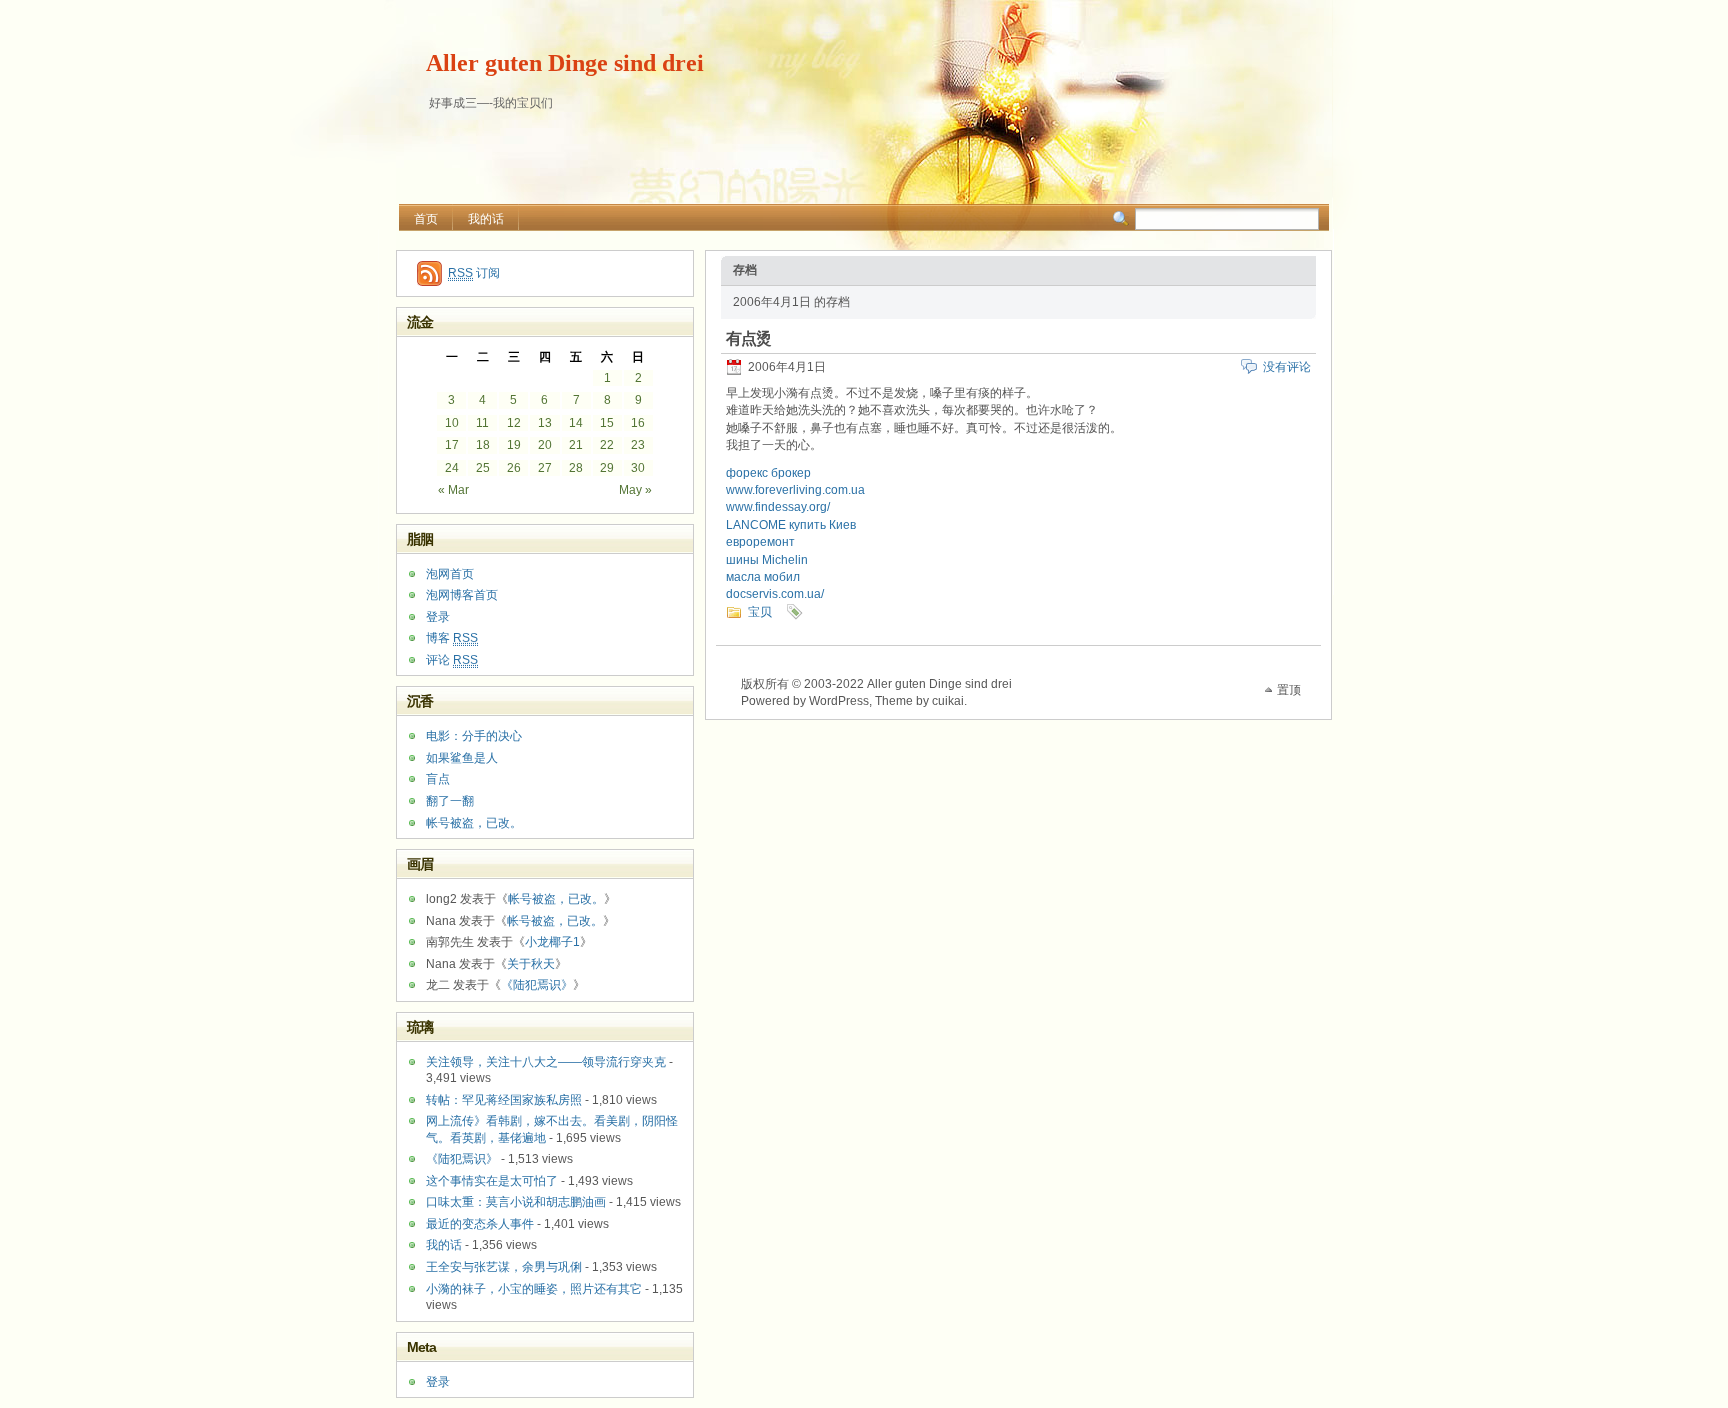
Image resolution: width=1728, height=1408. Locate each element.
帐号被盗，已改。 (474, 823)
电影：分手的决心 (474, 736)
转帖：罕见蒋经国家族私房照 (504, 1100)
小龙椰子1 (552, 942)
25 (483, 468)
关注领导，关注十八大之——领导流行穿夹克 (546, 1062)
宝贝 (760, 612)
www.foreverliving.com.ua (795, 490)
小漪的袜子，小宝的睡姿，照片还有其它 (534, 1289)
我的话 (486, 219)
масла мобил (763, 577)
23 (638, 445)
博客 (452, 638)
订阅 (474, 273)
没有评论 (1287, 367)
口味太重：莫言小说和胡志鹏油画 (516, 1202)
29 (607, 468)
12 (514, 423)
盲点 (438, 779)
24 (452, 468)
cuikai (948, 701)
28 (576, 468)
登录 (438, 617)
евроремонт (760, 542)
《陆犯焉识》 (537, 985)
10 (452, 423)
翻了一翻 (450, 801)
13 (545, 423)
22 (607, 445)
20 (545, 445)
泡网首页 (450, 574)
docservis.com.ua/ (775, 594)
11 (482, 423)
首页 (426, 219)
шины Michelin (767, 560)
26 (514, 468)
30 (638, 468)
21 (576, 445)
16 (638, 423)
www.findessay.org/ (778, 507)
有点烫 (748, 338)
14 (576, 423)
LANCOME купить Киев (791, 525)
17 (452, 445)
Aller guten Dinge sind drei (565, 63)
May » (635, 490)
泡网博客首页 (462, 595)
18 (483, 445)
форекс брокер (768, 473)
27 (545, 468)
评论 (452, 660)
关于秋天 (531, 964)
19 (514, 445)
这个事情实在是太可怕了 (492, 1181)
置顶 (1289, 690)
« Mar (453, 490)
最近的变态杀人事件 (480, 1224)
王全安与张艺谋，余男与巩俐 (504, 1267)
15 (607, 423)
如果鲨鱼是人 (462, 758)
